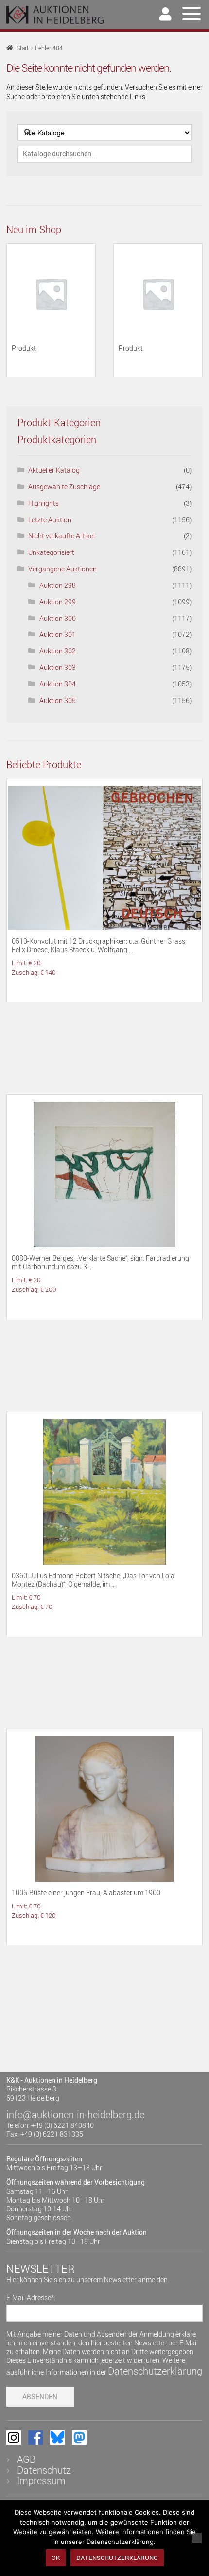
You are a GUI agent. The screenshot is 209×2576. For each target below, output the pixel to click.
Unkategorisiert (51, 552)
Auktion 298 (58, 585)
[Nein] (197, 2538)
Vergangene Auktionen (62, 569)
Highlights (44, 503)
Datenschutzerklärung (155, 2371)
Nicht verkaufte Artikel (61, 536)
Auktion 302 (58, 651)
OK (56, 2558)
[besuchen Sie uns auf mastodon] (79, 2438)
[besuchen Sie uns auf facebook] (35, 2438)
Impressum (41, 2481)
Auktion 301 (58, 634)
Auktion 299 (58, 602)
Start (23, 48)
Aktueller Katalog (54, 470)
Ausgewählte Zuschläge (64, 487)
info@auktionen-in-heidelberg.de (75, 2115)
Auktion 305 (58, 700)
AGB (26, 2459)
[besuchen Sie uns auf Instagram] (14, 2438)
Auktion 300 (58, 618)
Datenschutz (44, 2470)
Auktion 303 (58, 667)
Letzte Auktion (50, 520)
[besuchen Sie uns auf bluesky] (57, 2438)
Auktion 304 (58, 684)
